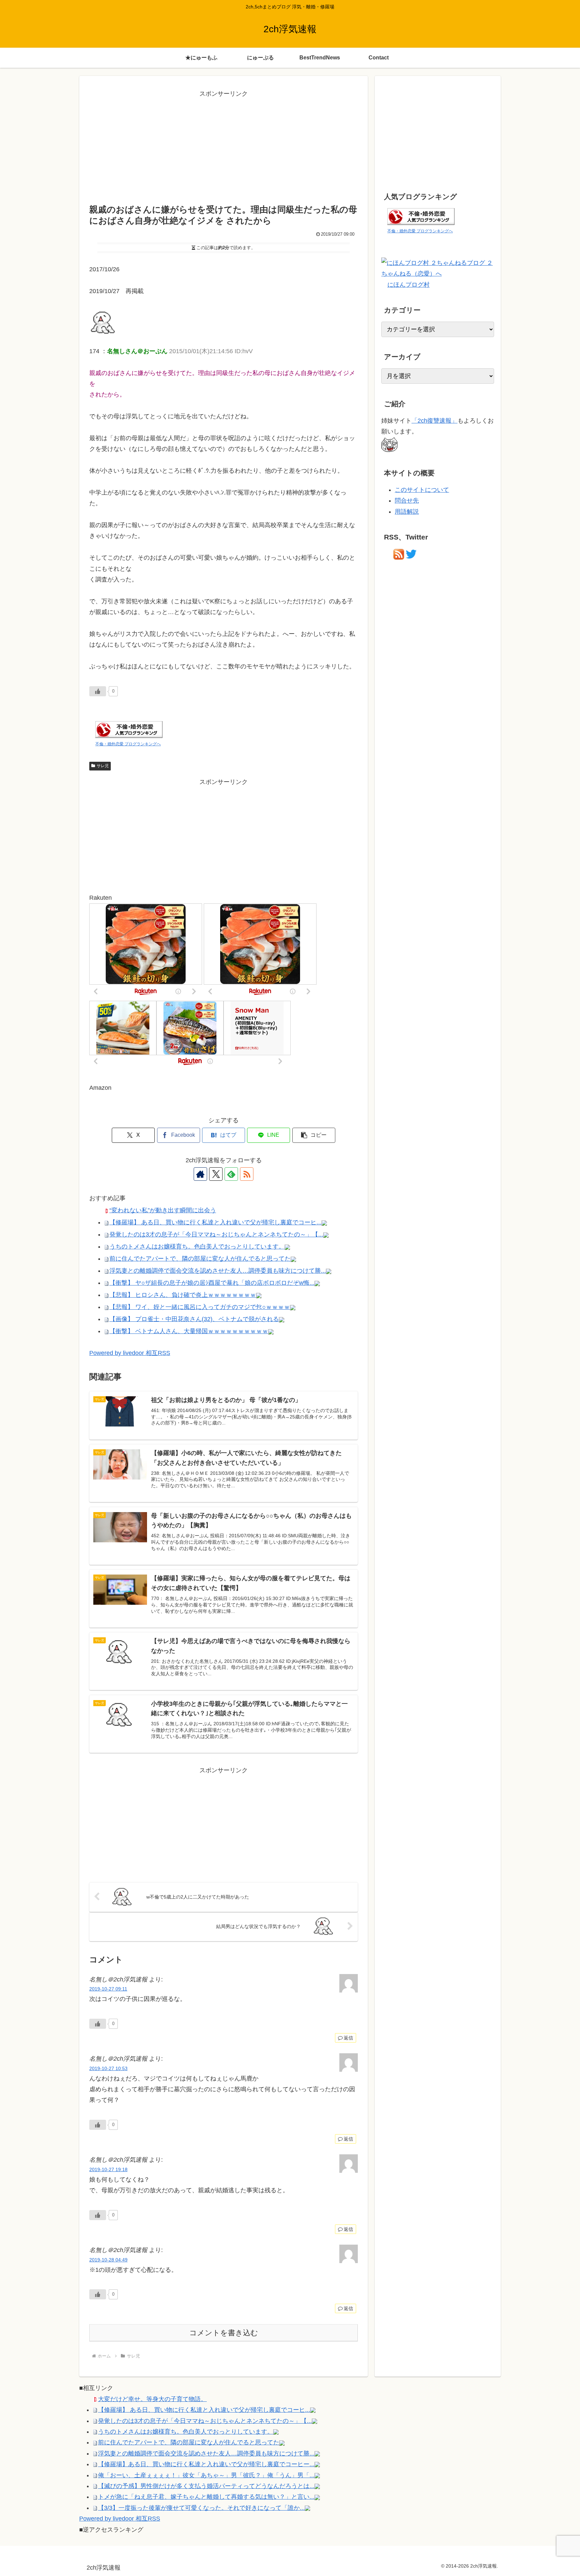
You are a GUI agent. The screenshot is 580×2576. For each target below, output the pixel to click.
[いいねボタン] (98, 691)
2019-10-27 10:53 (108, 2068)
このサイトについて (422, 490)
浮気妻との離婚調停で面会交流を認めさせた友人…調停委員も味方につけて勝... (218, 1271)
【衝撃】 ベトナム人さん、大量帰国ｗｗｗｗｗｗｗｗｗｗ (189, 1331)
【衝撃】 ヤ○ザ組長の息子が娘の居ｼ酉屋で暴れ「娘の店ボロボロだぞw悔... (212, 1283)
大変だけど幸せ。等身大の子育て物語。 (152, 2399)
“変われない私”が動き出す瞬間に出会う (163, 1210)
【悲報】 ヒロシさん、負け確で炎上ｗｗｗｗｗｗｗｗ (183, 1295)
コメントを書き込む (224, 2333)
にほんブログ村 (408, 285)
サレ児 (103, 766)
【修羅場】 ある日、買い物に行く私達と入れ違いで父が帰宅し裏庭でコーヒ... (215, 1222)
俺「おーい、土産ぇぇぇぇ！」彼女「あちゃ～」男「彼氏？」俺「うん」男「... (206, 2475)
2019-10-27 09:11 (108, 1989)
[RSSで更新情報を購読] (247, 1174)
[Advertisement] (224, 146)
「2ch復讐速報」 (434, 421)
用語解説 (407, 512)
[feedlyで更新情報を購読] (231, 1174)
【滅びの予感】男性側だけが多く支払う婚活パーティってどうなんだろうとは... (206, 2486)
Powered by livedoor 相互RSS (130, 1353)
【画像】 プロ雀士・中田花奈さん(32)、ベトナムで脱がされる (194, 1319)
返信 (348, 2038)
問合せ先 (407, 501)
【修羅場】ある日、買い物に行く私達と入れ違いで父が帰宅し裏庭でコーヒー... (206, 2464)
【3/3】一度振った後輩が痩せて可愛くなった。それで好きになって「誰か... (201, 2508)
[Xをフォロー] (216, 1174)
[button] (314, 1135)
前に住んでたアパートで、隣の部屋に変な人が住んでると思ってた (200, 1259)
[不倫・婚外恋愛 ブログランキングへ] (129, 729)
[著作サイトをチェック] (200, 1174)
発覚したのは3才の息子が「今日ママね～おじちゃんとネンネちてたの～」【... (216, 1234)
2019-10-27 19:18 (108, 2169)
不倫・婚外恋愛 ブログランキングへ (128, 744)
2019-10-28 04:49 (108, 2260)
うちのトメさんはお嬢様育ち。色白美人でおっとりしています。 (197, 1247)
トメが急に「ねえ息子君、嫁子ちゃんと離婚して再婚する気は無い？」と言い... (206, 2497)
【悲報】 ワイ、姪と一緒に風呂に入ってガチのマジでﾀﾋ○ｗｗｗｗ (200, 1307)
